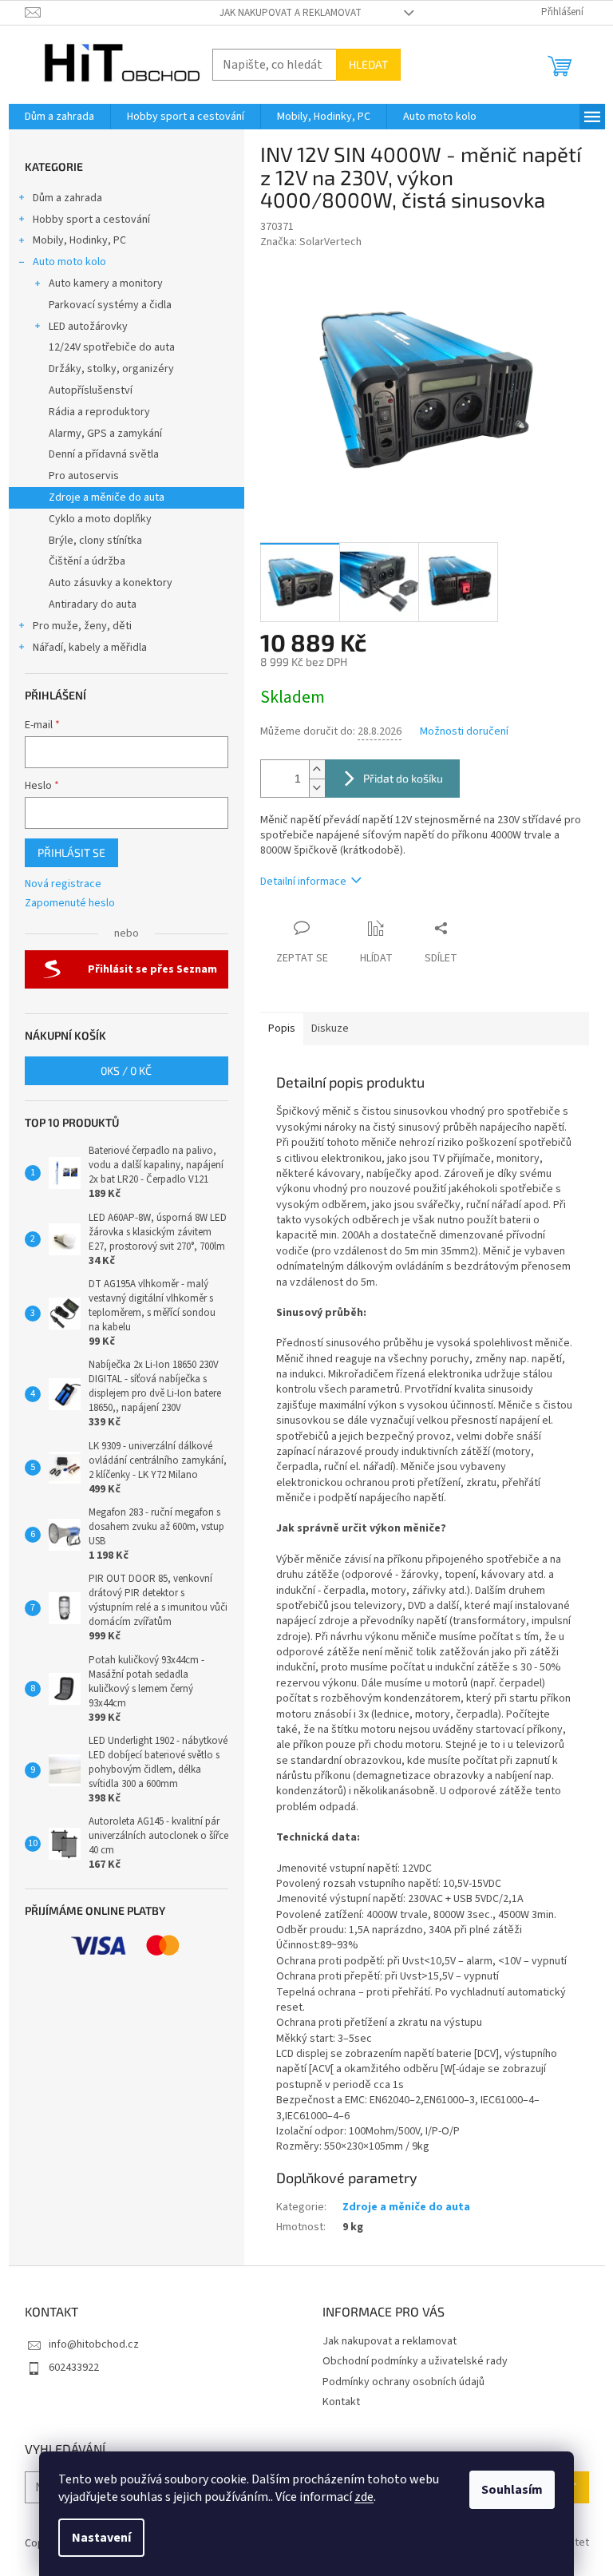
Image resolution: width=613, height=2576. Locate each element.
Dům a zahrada (67, 198)
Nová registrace (63, 884)
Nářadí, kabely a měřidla (90, 648)
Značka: (311, 242)
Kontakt (341, 2402)
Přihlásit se (71, 852)
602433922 (74, 2368)
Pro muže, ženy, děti (82, 626)
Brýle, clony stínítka (95, 541)
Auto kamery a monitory (106, 283)
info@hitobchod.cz (94, 2344)
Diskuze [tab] (330, 1028)
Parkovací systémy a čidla (110, 305)
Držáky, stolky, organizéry (111, 369)
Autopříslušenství (91, 390)
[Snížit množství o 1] (317, 788)
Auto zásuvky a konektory (111, 583)
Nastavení (101, 2538)
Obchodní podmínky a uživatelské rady (415, 2361)
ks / (126, 1070)
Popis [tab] (282, 1028)
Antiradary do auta (93, 604)
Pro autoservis (84, 476)
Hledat (368, 64)
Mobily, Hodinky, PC (79, 240)
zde (364, 2497)
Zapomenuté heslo (70, 904)
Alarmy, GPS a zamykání (105, 434)
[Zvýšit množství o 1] (317, 769)
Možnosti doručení (464, 732)
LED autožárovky (88, 327)
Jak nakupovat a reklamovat (291, 13)
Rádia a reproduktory (99, 412)
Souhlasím (512, 2490)
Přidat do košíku (403, 778)
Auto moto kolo (69, 262)
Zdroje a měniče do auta (107, 497)
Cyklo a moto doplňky (100, 519)
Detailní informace (303, 882)
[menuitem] (59, 117)
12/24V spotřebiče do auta (112, 347)
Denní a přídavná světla (104, 454)
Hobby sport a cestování (91, 220)
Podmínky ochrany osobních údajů (403, 2382)
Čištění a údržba (87, 561)
